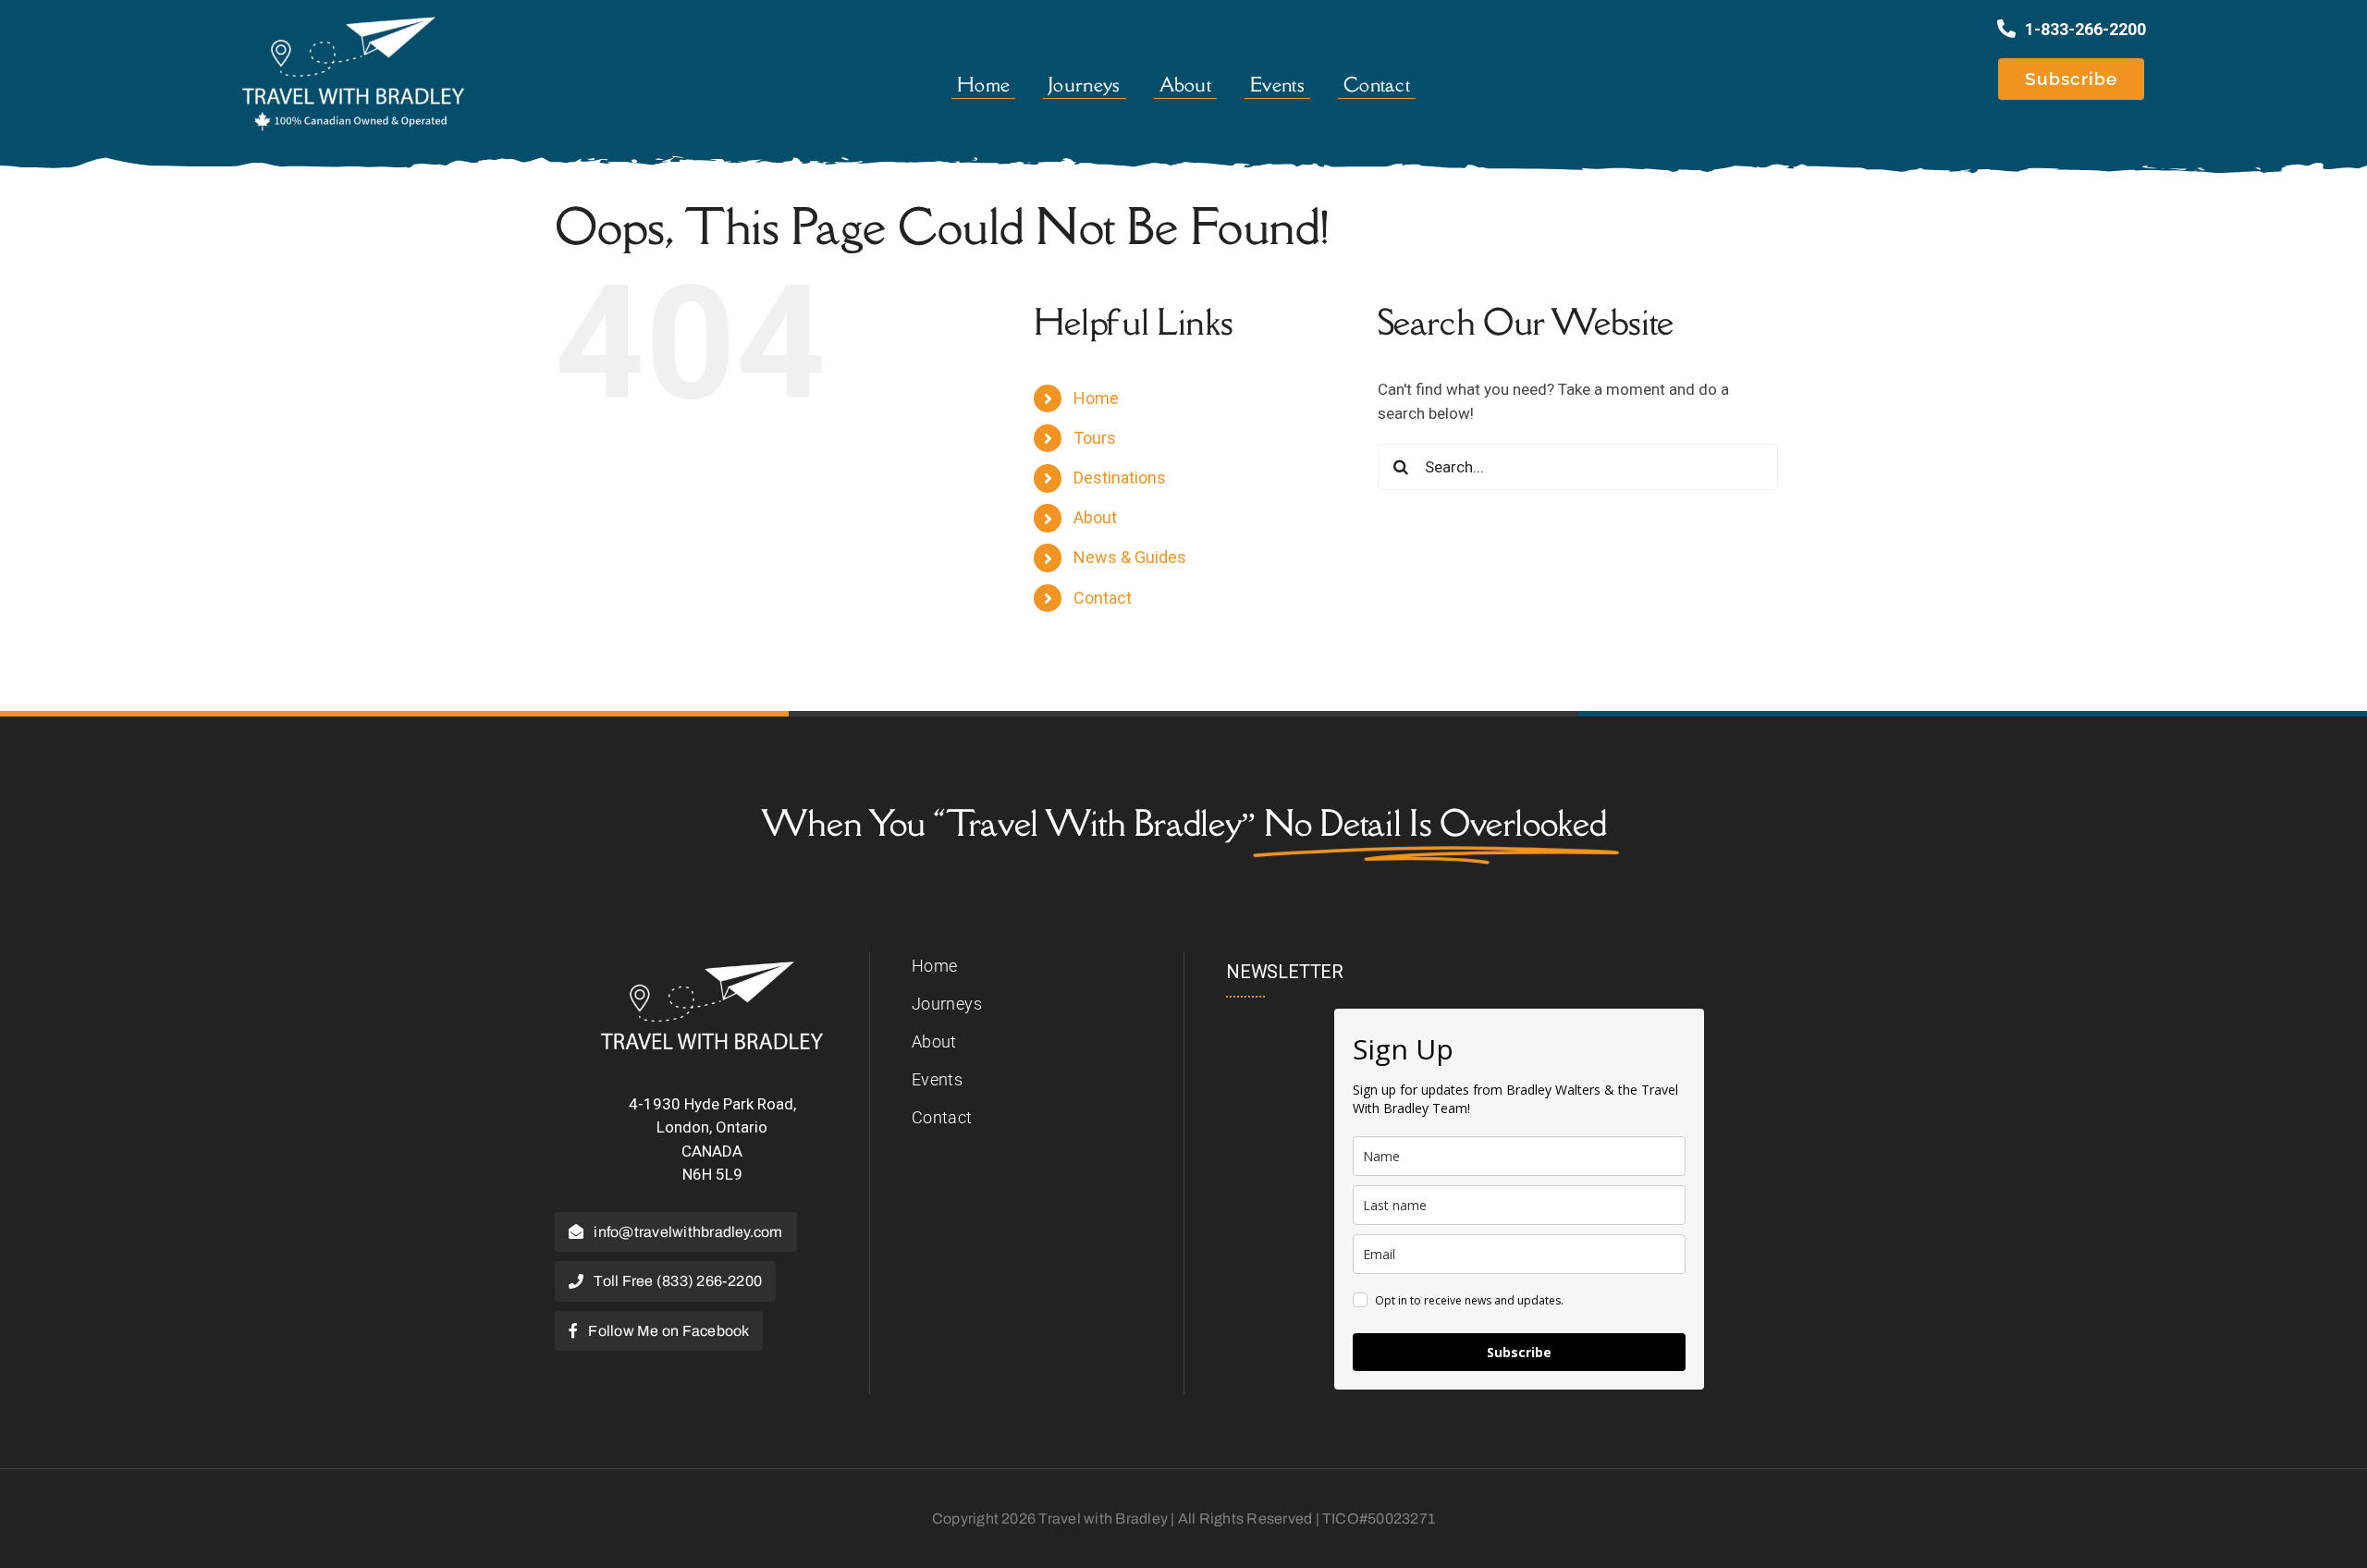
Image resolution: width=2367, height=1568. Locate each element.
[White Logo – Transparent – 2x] (712, 969)
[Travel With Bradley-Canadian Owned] (353, 21)
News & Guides (1130, 557)
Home (1096, 398)
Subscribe (1519, 1352)
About (1095, 517)
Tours (1095, 438)
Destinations (1120, 478)
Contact (1103, 598)
